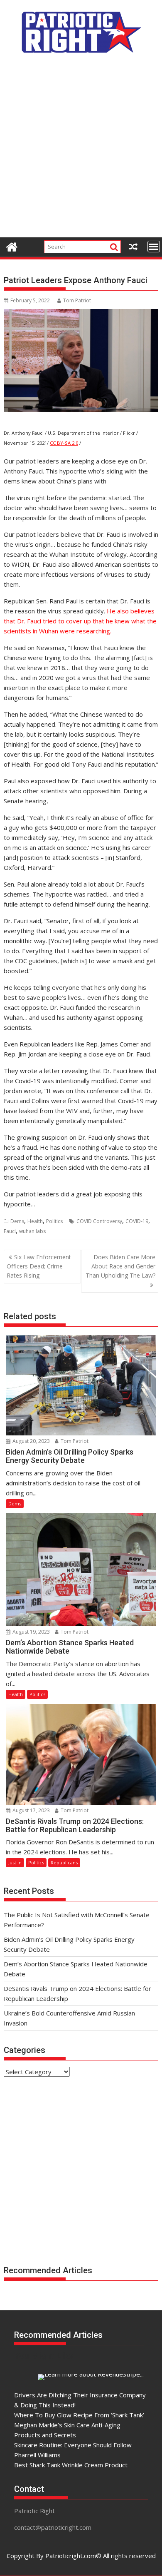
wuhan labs (32, 1231)
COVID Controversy (99, 1221)
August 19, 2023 (31, 1632)
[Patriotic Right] (12, 246)
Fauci (10, 1231)
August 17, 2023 (31, 1810)
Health (35, 1221)
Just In (15, 1862)
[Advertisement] (81, 150)
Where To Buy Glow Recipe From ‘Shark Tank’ (79, 2415)
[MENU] (154, 247)
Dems (17, 1221)
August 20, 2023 (31, 1441)
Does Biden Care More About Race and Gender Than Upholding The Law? (120, 1266)
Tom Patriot (77, 300)
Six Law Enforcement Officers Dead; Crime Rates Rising (39, 1266)
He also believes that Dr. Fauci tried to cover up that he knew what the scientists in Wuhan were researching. (80, 621)
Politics (54, 1221)
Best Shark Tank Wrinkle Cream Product (71, 2465)
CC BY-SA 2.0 (64, 443)
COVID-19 (137, 1221)
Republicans (64, 1862)
